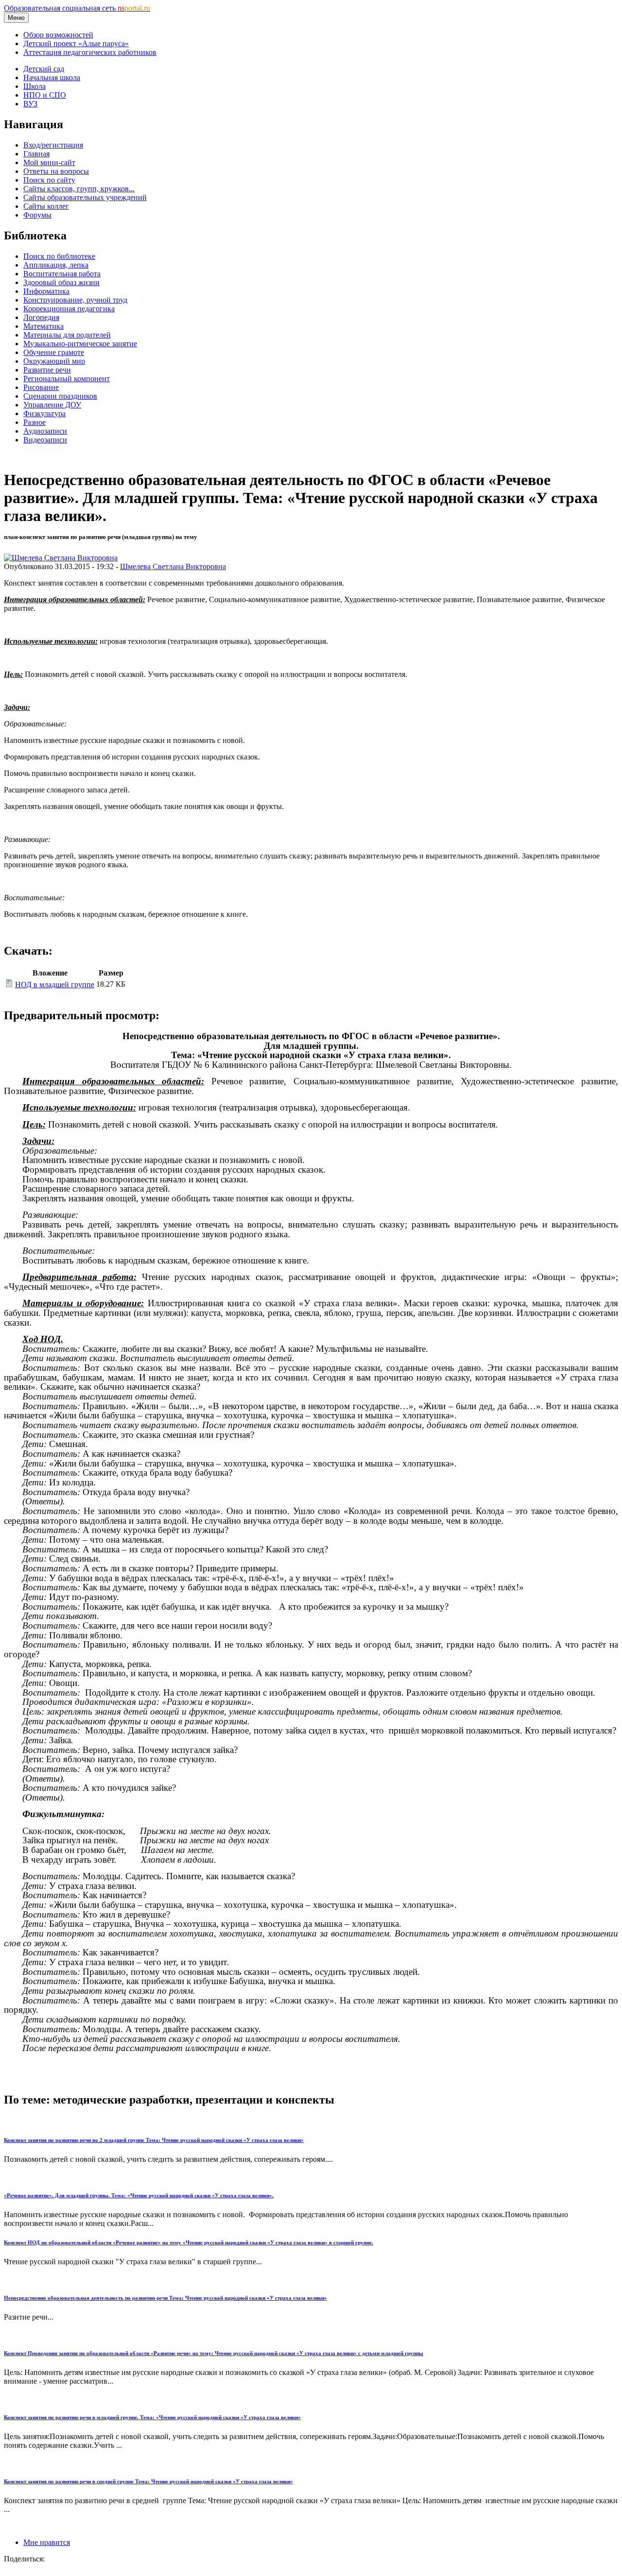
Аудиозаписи (45, 431)
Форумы (37, 215)
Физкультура (44, 413)
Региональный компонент (67, 379)
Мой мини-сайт (49, 162)
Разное (35, 422)
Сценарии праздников (60, 396)
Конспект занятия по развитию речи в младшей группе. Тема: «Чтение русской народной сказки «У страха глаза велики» (152, 2417)
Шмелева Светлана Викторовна (173, 566)
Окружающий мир (54, 361)
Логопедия (41, 317)
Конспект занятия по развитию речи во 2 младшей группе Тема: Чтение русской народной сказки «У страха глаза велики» (154, 2140)
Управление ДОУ (52, 405)
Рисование (41, 387)
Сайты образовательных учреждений (85, 197)
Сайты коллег (46, 206)
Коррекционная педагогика (69, 309)
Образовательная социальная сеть (77, 8)
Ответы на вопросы (56, 171)
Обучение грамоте (54, 352)
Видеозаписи (45, 440)
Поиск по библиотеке (59, 256)
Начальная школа (52, 77)
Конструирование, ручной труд (75, 300)
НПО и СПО (45, 95)
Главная (36, 154)
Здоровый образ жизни (61, 282)
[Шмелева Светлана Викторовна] (61, 558)
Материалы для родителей (67, 335)
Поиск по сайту (49, 180)
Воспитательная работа (62, 274)
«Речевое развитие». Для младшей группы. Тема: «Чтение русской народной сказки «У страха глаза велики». (139, 2195)
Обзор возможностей (58, 35)
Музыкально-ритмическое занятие (80, 344)
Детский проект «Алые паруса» (76, 43)
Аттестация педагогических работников (90, 52)
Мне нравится (47, 2542)
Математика (43, 326)
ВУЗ (30, 104)
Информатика (46, 291)
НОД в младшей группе (55, 985)
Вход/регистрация (53, 145)
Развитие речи (47, 370)
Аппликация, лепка (56, 265)
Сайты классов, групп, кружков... (79, 189)
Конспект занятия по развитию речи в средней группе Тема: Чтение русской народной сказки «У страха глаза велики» (148, 2481)
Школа (35, 86)
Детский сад (44, 69)
